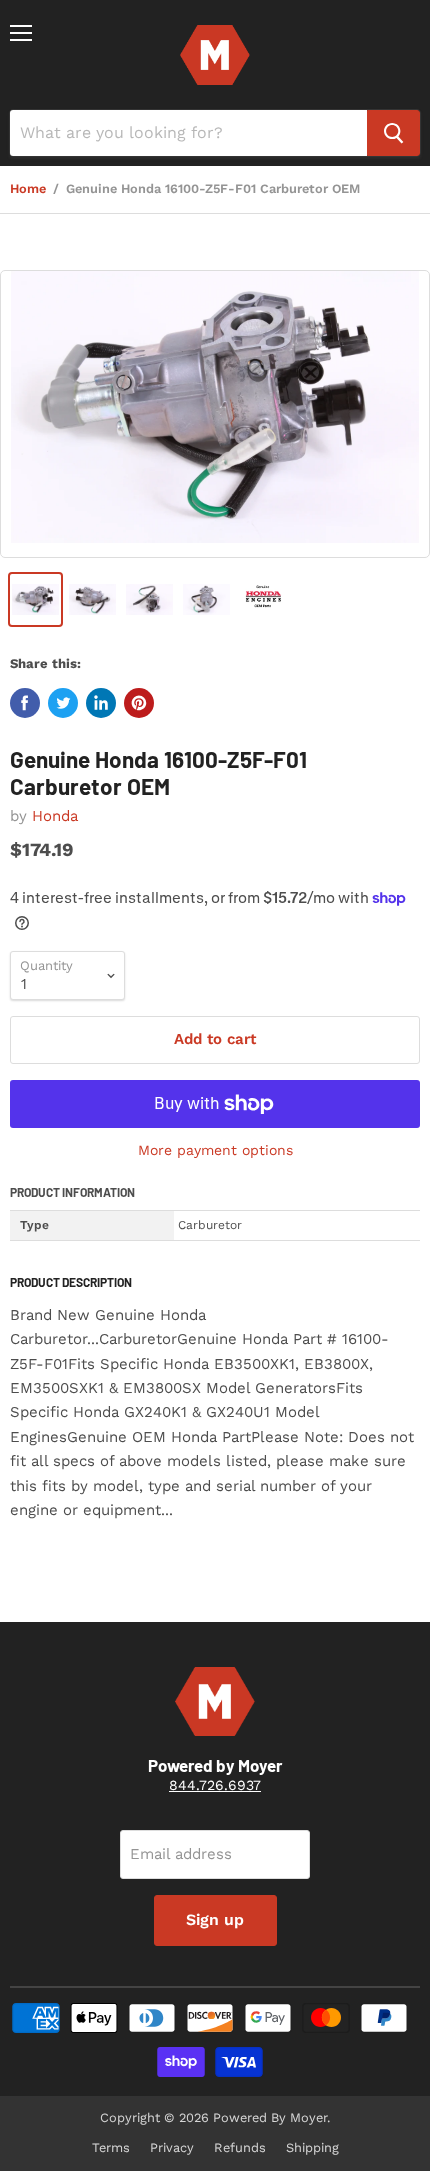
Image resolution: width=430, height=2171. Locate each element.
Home (28, 189)
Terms (111, 2147)
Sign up (215, 1919)
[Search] (393, 133)
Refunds (240, 2147)
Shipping (312, 2147)
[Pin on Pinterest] (139, 703)
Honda (55, 816)
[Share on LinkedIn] (101, 703)
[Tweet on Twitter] (63, 703)
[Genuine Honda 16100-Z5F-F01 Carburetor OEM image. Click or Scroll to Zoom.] (215, 413)
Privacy (172, 2147)
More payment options (215, 1150)
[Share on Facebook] (25, 703)
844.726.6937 (215, 1785)
